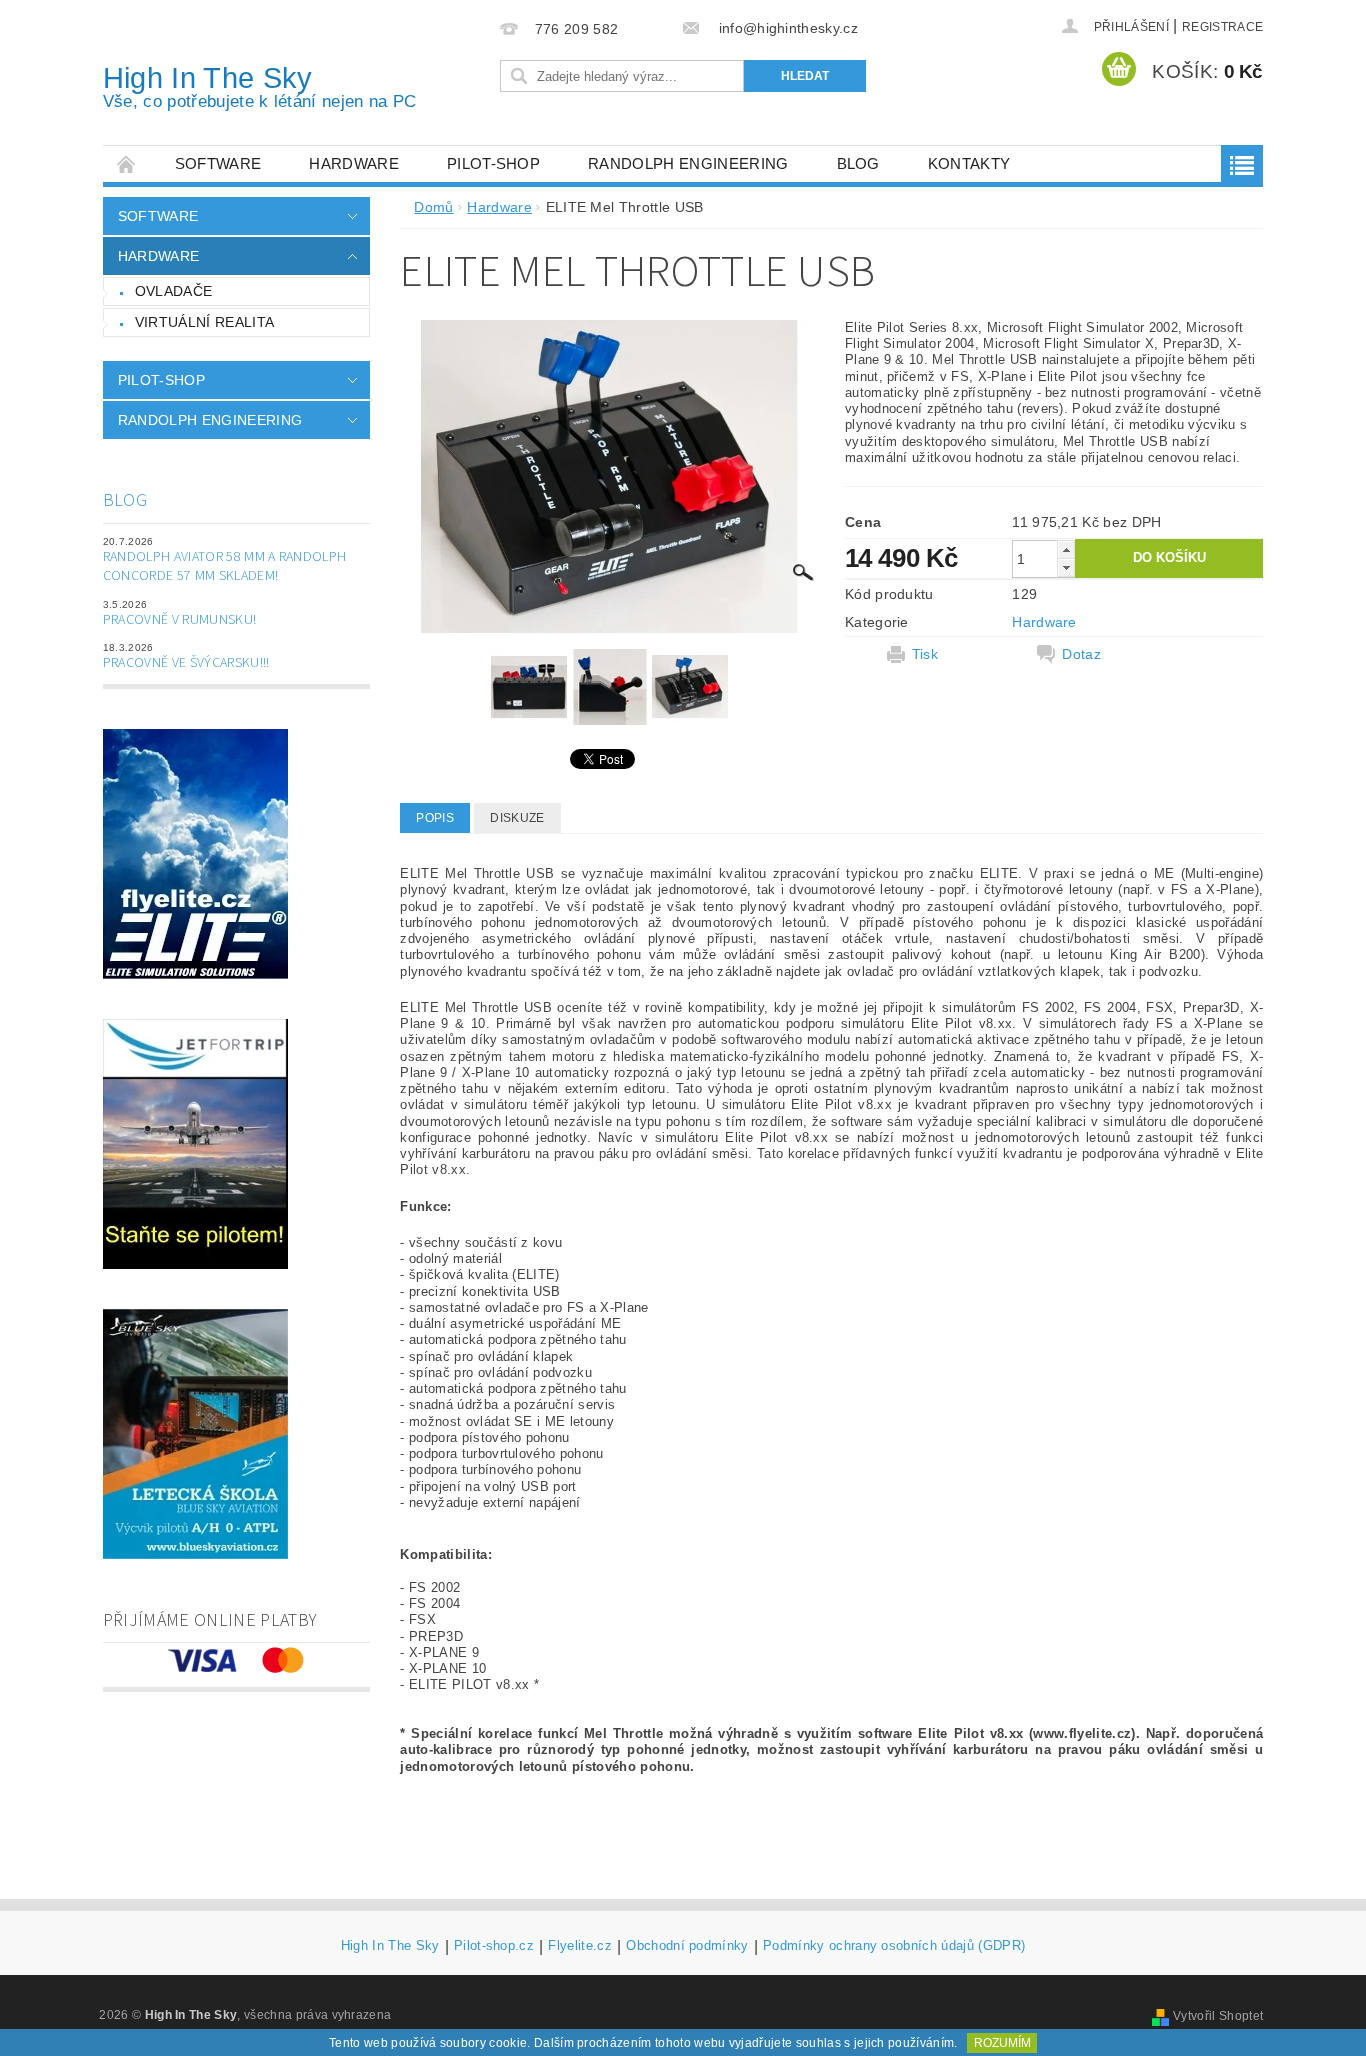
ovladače (174, 291)
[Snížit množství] (1066, 567)
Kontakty (969, 163)
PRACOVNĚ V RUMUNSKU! (179, 620)
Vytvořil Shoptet (1218, 2016)
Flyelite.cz (580, 1946)
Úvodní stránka (127, 163)
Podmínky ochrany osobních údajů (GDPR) (894, 1946)
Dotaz (1081, 654)
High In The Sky (260, 86)
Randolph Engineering (688, 163)
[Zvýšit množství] (1066, 549)
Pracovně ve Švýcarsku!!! (186, 663)
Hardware (354, 163)
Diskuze (517, 818)
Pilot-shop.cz (494, 1946)
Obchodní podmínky (687, 1946)
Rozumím (1002, 2043)
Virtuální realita (204, 322)
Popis (435, 818)
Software (218, 163)
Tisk (925, 654)
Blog (858, 163)
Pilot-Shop (493, 163)
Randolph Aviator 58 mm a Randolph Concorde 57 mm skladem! (225, 567)
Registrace (1222, 27)
